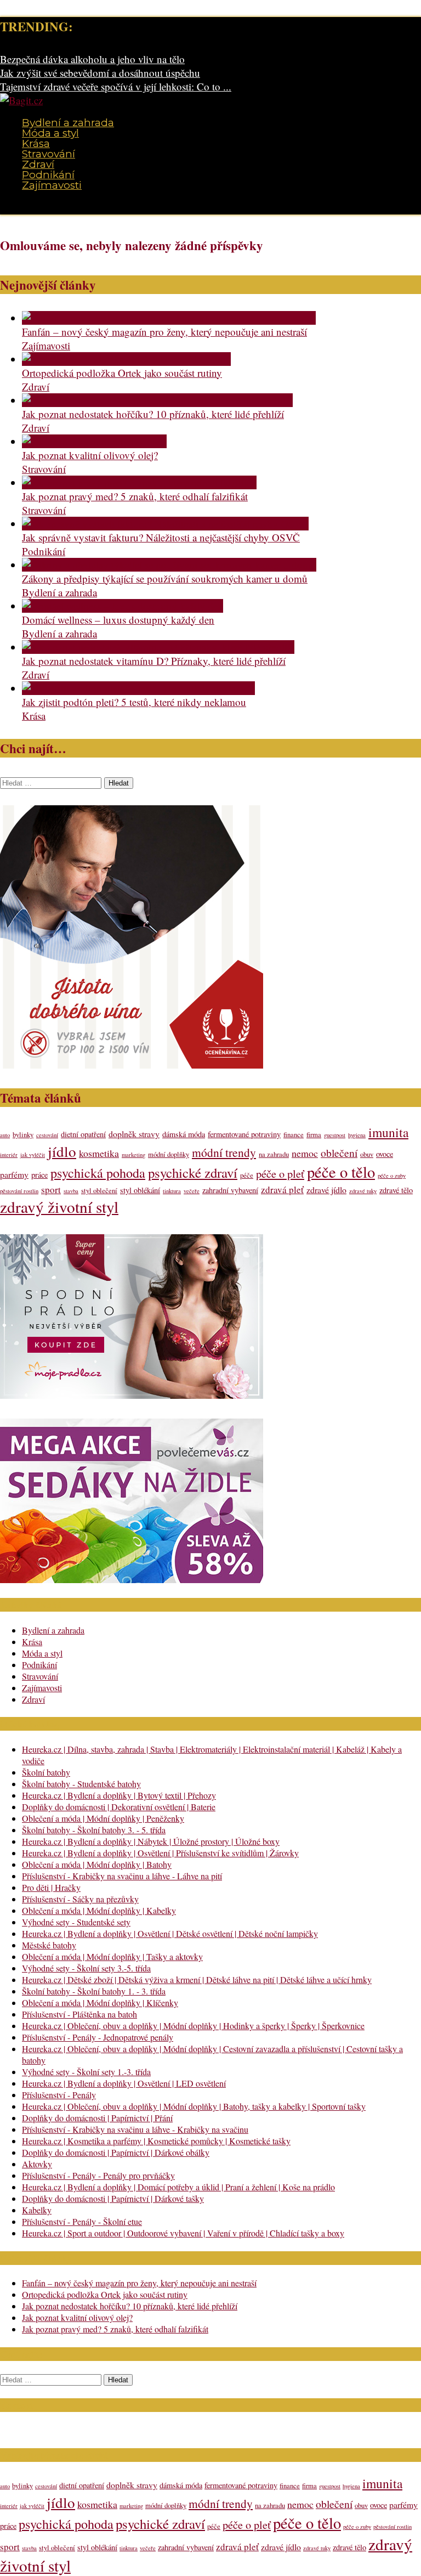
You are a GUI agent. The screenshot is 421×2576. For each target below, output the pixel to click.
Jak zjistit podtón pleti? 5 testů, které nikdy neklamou (134, 702)
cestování (47, 1135)
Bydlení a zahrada (68, 123)
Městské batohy (49, 1945)
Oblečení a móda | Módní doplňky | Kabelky (99, 1910)
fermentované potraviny (244, 1134)
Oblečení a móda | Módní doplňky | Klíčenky (100, 2002)
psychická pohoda (98, 1173)
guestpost (335, 1135)
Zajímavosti (52, 185)
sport (51, 1190)
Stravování (49, 154)
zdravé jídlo (326, 1190)
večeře (192, 1191)
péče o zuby (392, 1176)
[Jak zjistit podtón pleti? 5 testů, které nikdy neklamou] (138, 688)
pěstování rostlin (19, 1191)
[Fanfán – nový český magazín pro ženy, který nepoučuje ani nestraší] (169, 318)
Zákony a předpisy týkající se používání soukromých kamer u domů (165, 578)
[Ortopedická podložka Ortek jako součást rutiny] (126, 359)
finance (294, 1135)
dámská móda (184, 1134)
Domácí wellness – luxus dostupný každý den (118, 620)
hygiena (357, 1135)
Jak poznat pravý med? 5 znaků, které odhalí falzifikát (135, 496)
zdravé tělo (396, 1190)
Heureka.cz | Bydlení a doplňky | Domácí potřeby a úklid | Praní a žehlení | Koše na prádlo (178, 2187)
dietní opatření (83, 1134)
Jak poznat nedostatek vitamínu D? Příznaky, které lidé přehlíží (154, 661)
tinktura (172, 1191)
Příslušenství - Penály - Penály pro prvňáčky (98, 2175)
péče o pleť (280, 1174)
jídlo (62, 1151)
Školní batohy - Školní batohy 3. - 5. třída (94, 1830)
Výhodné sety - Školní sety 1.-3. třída (86, 2072)
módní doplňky (169, 1154)
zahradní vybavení (230, 1190)
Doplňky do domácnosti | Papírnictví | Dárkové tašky (113, 2198)
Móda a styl (50, 133)
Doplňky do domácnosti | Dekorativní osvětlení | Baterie (119, 1807)
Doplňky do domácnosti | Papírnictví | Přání (97, 2118)
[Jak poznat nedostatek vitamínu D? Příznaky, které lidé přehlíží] (158, 647)
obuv (367, 1154)
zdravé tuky (363, 1191)
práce (39, 1175)
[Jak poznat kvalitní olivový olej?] (94, 441)
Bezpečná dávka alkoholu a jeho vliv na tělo (92, 59)
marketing (133, 1155)
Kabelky (37, 2210)
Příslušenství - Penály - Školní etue (82, 2221)
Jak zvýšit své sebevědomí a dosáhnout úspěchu (100, 73)
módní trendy (224, 1152)
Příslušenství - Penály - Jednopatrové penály (98, 2037)
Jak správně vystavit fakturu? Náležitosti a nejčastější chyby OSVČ (161, 537)
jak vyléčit (33, 1155)
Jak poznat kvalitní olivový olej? (90, 455)
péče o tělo (341, 1172)
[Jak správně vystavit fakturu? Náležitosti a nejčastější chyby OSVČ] (165, 524)
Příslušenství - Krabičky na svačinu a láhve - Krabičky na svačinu (135, 2129)
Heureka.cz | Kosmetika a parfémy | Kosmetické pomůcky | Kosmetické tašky (156, 2141)
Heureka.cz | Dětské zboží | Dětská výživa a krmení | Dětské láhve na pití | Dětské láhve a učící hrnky (197, 1979)
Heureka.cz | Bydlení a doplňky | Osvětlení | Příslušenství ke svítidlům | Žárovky (160, 1853)
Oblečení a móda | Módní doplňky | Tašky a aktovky (112, 1956)
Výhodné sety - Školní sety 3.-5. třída (86, 1968)
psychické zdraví (193, 1173)
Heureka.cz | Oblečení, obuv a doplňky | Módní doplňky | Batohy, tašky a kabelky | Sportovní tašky (194, 2106)
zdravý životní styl (59, 1207)
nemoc (305, 1153)
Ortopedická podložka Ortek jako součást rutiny (122, 373)
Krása (36, 143)
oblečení (339, 1153)
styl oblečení (99, 1191)
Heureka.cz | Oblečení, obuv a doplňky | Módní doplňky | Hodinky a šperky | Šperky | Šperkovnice (193, 2026)
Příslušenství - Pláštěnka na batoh (79, 2014)
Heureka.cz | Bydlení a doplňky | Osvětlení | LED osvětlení (124, 2083)
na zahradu (274, 1154)
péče (247, 1175)
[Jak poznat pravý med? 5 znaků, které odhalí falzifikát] (139, 482)
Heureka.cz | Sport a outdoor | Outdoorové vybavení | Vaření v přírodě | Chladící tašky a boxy (183, 2233)
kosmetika (99, 1153)
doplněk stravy (134, 1134)
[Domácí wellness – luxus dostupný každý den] (123, 606)
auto (5, 1135)
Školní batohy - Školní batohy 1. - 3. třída (94, 1991)
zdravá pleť (282, 1190)
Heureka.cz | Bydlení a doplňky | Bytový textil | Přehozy (119, 1795)
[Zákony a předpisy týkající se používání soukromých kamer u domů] (169, 565)
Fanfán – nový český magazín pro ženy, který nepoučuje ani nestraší (164, 332)
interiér (9, 1155)
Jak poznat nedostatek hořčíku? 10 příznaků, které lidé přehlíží (153, 414)
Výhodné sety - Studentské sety (76, 1922)
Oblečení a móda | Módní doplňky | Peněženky (103, 1818)
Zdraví (38, 164)
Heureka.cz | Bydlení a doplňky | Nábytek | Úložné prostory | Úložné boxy (151, 1841)
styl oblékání (140, 1190)
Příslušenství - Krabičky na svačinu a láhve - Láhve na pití (122, 1876)
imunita (388, 1132)
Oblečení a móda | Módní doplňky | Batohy (97, 1864)
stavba (71, 1191)
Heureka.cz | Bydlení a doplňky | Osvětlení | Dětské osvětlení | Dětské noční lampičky (170, 1933)
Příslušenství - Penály (59, 2095)
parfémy (14, 1174)
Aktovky (37, 2164)
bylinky (23, 1135)
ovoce (385, 1154)
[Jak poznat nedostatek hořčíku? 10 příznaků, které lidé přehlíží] (157, 400)
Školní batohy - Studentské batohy (81, 1784)
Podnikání (48, 175)
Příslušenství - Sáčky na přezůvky (80, 1899)
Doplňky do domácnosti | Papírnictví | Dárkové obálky (116, 2152)
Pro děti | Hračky (51, 1887)
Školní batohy (46, 1772)
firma (314, 1135)
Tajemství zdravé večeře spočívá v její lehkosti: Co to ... (116, 86)
